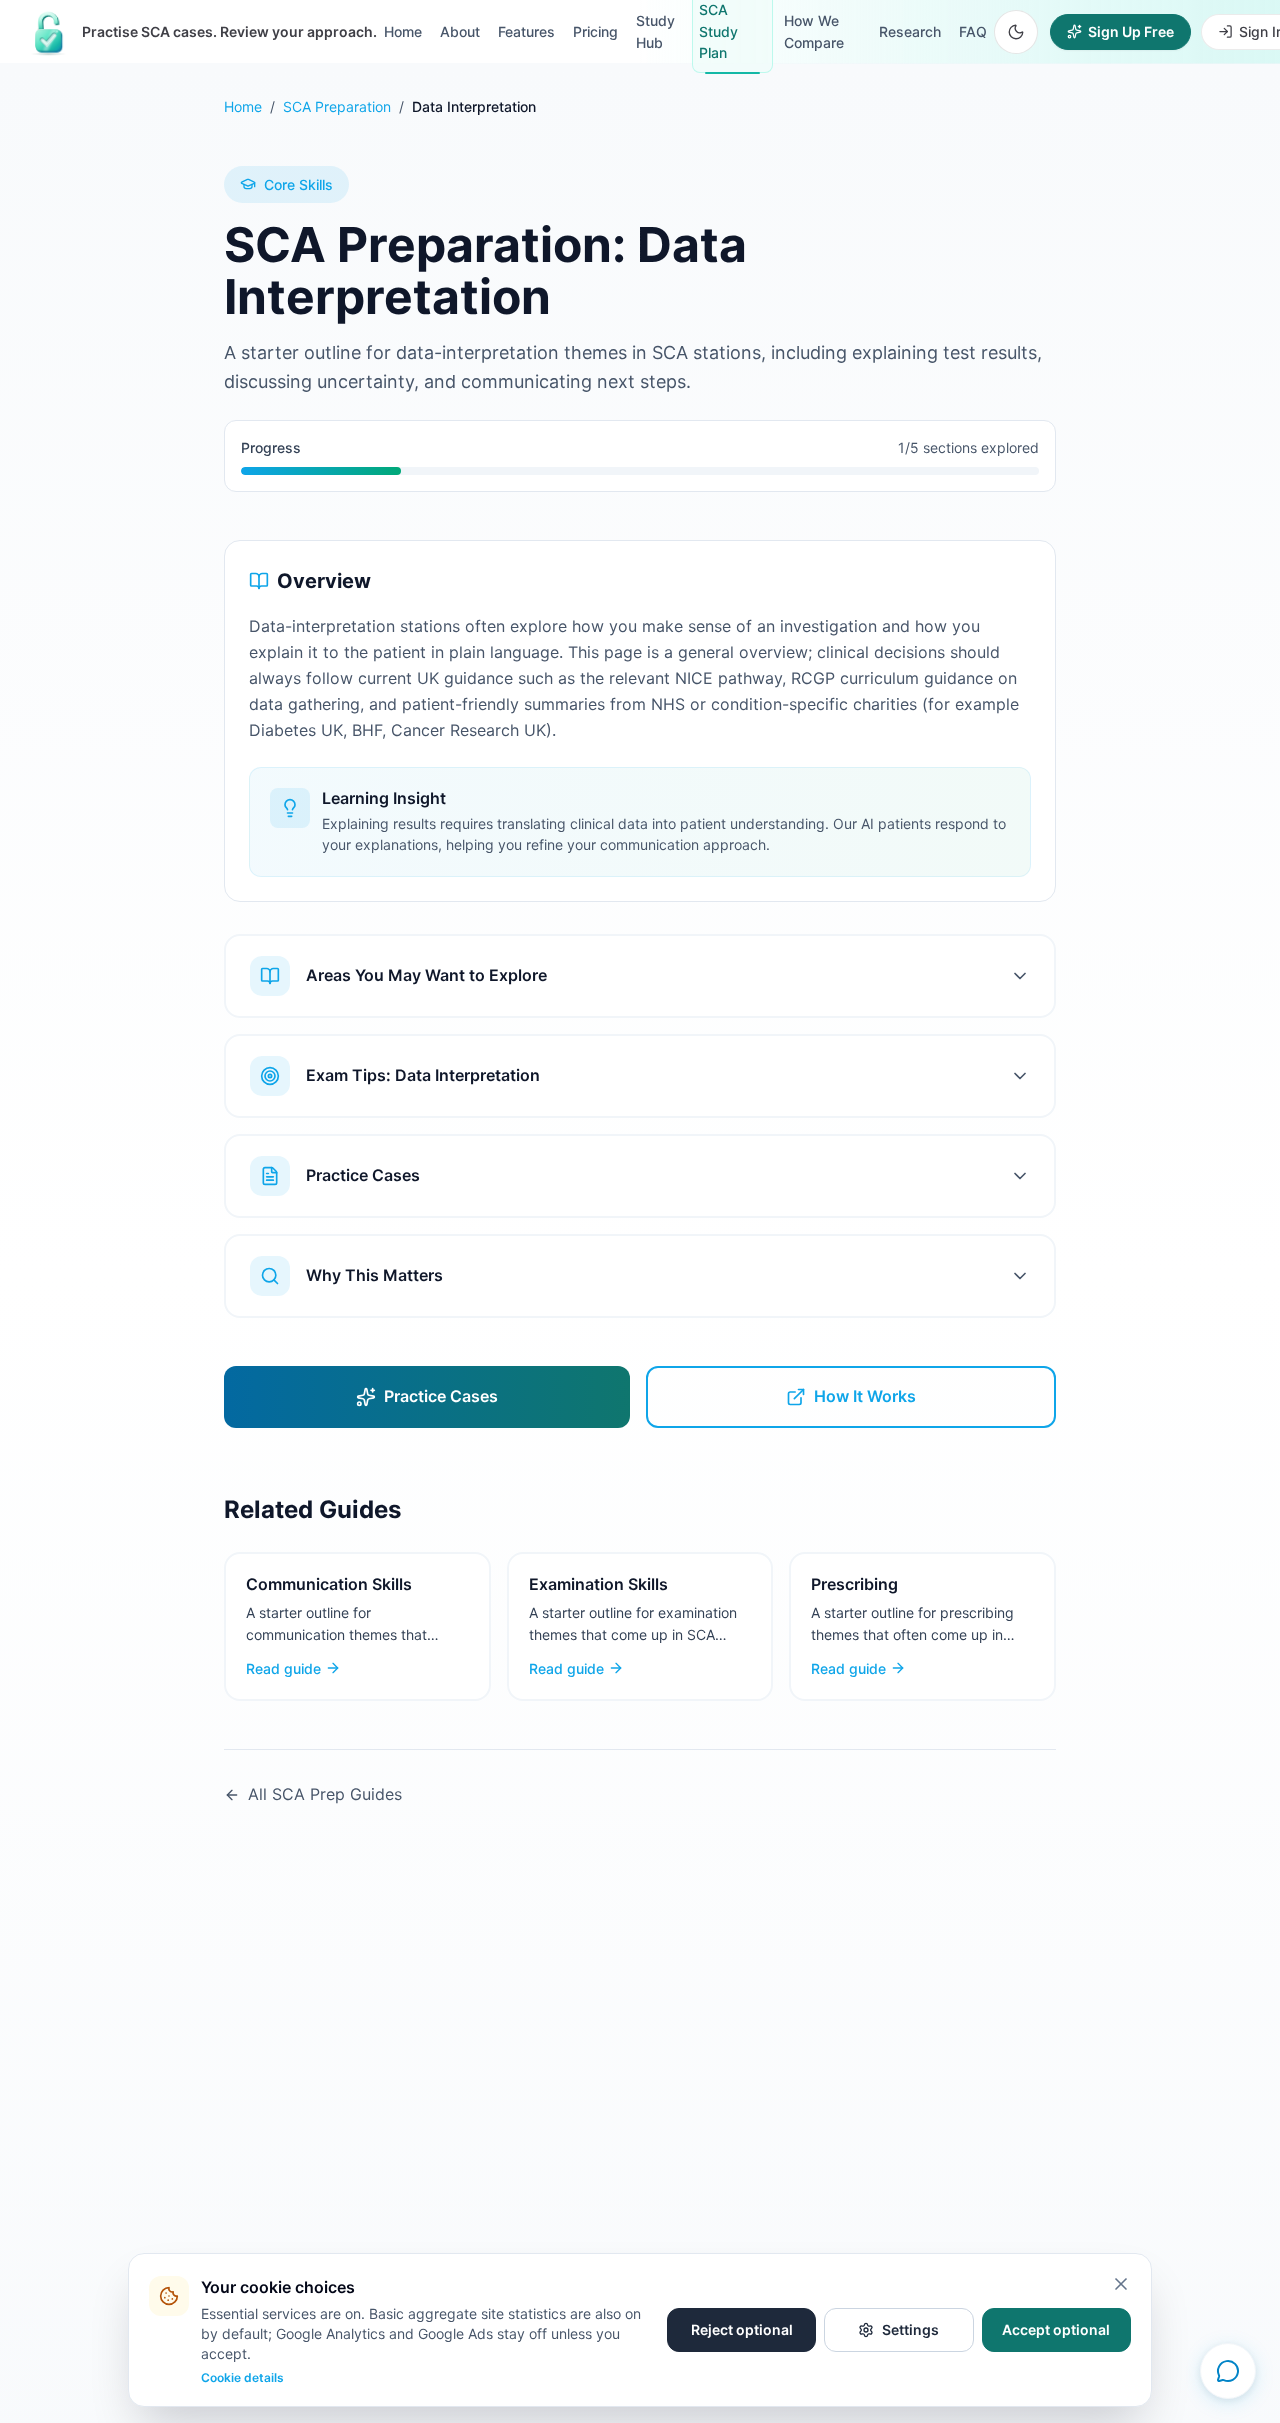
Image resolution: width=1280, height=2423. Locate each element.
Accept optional (1056, 2329)
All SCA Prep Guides (325, 1794)
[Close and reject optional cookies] (1121, 2284)
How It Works (865, 1396)
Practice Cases (441, 1396)
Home (243, 106)
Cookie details (242, 2377)
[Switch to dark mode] (1016, 32)
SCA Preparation (337, 106)
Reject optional (742, 2329)
